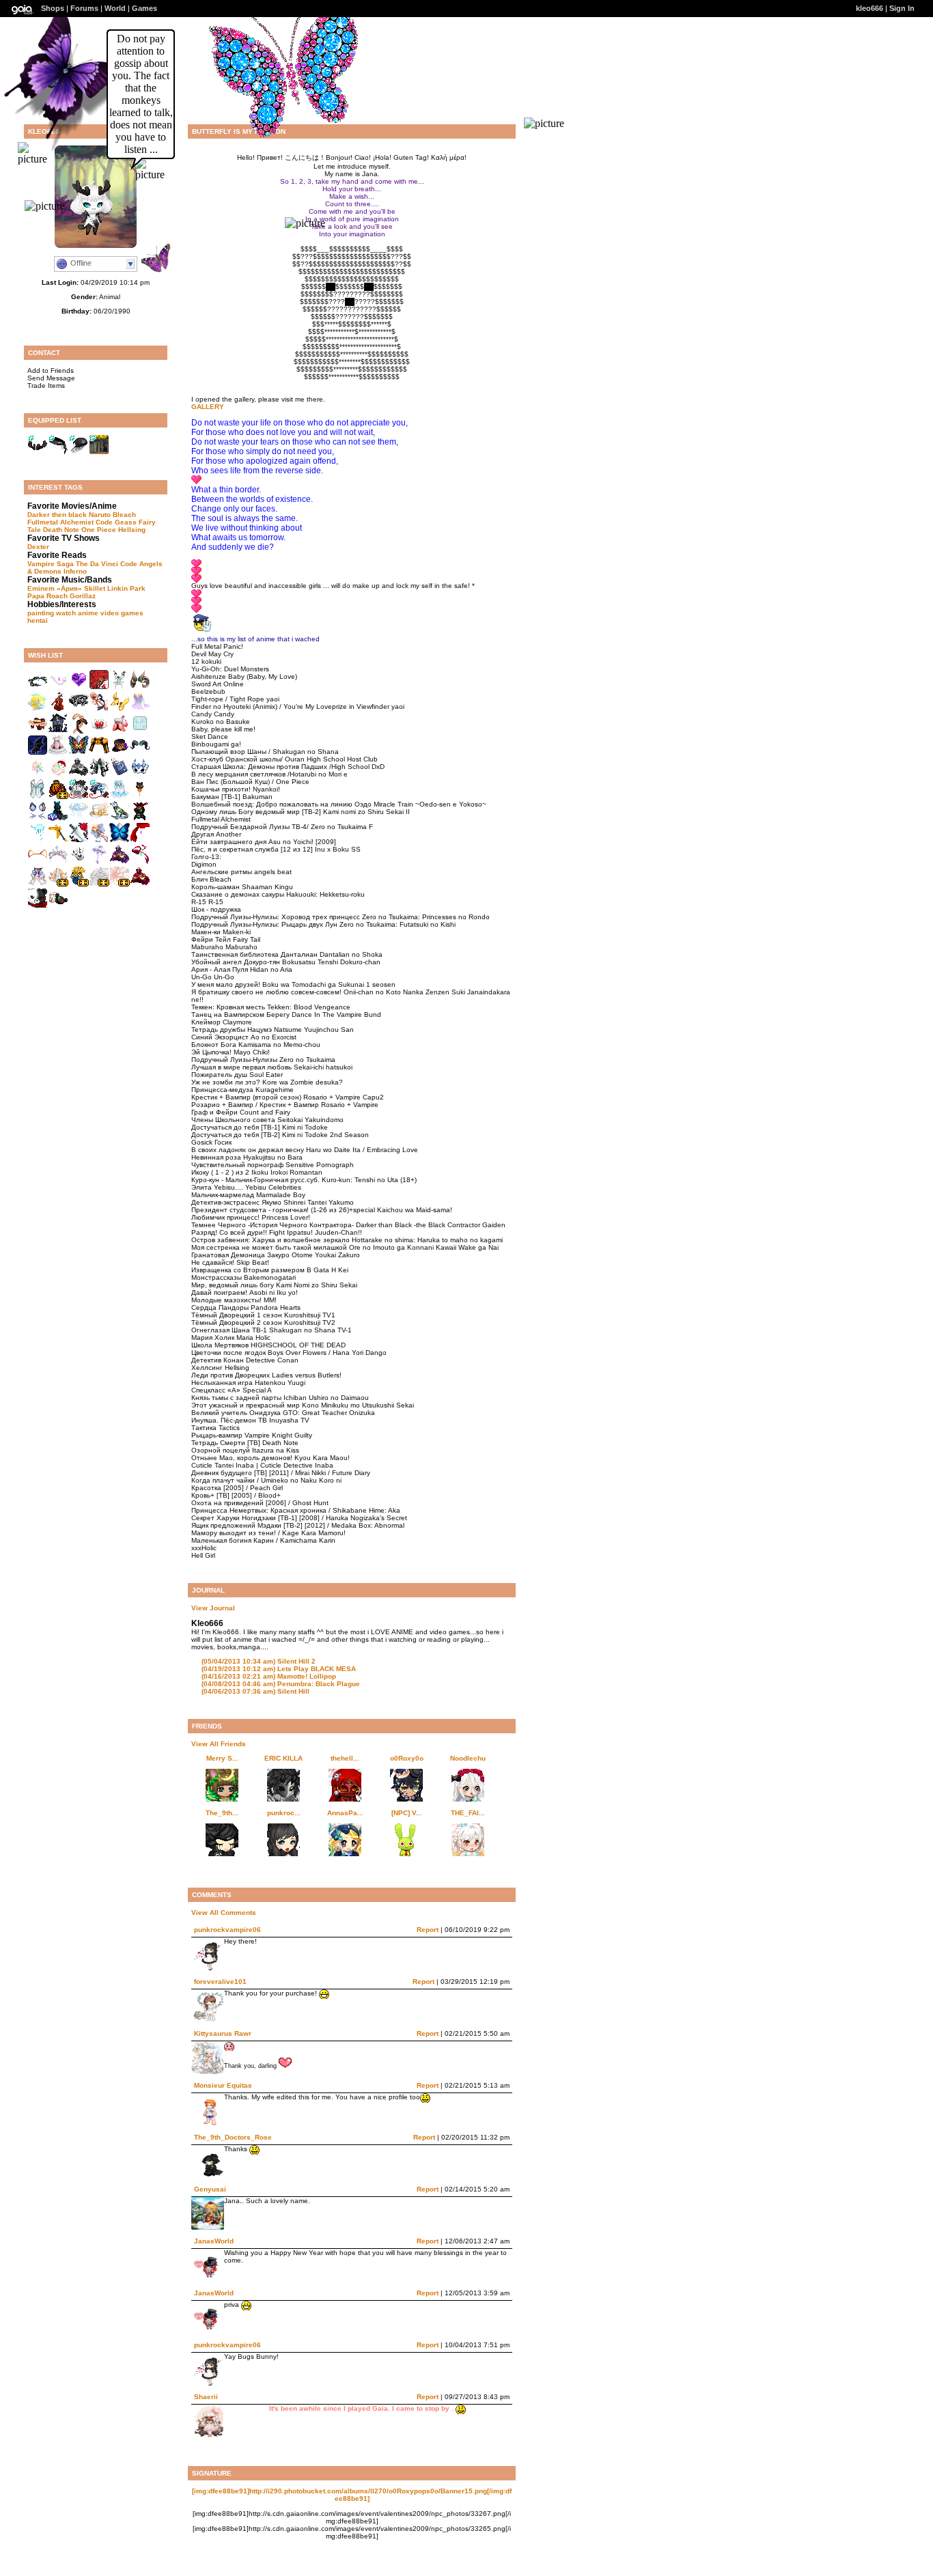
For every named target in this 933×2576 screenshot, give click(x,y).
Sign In (902, 8)
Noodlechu (468, 1758)
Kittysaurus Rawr (223, 2033)
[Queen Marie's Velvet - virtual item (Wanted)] (58, 775)
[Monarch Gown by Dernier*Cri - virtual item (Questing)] (58, 797)
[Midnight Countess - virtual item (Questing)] (79, 775)
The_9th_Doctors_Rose (233, 2137)
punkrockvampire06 (227, 1930)
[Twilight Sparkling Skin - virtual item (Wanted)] (140, 731)
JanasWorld (214, 2241)
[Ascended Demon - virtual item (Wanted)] (58, 687)
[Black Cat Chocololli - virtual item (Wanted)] (140, 797)
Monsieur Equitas (223, 2085)
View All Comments (224, 1913)
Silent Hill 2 (259, 1661)
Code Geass (116, 522)
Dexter (38, 547)
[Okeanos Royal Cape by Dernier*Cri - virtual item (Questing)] (79, 884)
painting (41, 613)
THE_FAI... (468, 1813)
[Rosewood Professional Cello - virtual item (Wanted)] (58, 709)
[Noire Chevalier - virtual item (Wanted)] (99, 775)
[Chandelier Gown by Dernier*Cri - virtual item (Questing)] (58, 884)
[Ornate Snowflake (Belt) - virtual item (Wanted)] (38, 840)
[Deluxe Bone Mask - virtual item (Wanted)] (140, 775)
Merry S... (222, 1758)
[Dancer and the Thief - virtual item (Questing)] (79, 840)
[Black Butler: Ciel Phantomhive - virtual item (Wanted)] (58, 753)
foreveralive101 (220, 1982)
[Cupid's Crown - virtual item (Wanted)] (99, 731)
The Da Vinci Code (107, 564)
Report (428, 1930)
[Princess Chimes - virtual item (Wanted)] (120, 797)
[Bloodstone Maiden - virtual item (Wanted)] (140, 818)
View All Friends (219, 1744)
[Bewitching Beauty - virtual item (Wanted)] (58, 818)
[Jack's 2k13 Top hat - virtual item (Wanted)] (120, 753)
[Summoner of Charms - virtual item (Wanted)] (38, 884)
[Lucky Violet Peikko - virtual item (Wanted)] (79, 687)
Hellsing (132, 530)
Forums (84, 8)
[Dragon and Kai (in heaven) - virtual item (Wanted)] (79, 731)
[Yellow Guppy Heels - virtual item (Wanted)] (120, 709)
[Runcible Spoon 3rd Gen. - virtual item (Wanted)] (99, 709)
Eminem (41, 588)
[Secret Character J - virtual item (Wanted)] (58, 906)
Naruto (100, 515)
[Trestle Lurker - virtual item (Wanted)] (140, 687)
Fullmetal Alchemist (60, 522)
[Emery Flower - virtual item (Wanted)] (38, 775)
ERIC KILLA (283, 1758)
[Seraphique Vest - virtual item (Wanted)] (38, 797)
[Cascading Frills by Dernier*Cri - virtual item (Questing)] (120, 884)
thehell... (345, 1758)
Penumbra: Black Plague (281, 1684)
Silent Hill (255, 1691)
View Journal (213, 1608)
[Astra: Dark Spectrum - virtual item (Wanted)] (79, 753)
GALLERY (208, 407)
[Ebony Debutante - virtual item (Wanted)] (58, 862)
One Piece (99, 530)
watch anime (77, 613)
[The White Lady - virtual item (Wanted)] (120, 687)
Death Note (61, 530)
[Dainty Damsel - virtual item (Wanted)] (38, 731)
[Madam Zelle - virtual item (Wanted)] (140, 709)
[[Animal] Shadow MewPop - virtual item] (79, 452)
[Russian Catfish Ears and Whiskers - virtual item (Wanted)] (38, 818)
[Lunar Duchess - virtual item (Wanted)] (120, 862)
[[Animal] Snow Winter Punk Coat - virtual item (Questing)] (79, 797)
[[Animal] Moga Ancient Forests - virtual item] (99, 452)
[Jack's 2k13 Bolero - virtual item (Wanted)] (99, 753)
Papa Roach (47, 596)
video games (122, 613)
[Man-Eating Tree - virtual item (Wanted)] (99, 687)
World (115, 8)
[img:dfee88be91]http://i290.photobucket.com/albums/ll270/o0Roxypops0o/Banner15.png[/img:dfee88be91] (352, 2495)
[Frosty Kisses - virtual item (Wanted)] (79, 818)
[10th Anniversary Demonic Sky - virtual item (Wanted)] (38, 753)
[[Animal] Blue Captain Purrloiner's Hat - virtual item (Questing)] (99, 797)
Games (144, 8)
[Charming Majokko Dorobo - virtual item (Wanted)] (99, 840)
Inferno (75, 571)
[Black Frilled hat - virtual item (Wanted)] (79, 709)
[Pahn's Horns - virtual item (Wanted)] (140, 753)
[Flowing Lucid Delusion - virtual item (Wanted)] (140, 862)
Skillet (95, 588)
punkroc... (284, 1813)
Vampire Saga (51, 564)
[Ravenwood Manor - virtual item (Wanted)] (58, 731)
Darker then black (57, 515)
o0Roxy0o (407, 1758)
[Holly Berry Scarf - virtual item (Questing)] (140, 840)
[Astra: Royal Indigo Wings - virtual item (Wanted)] (120, 840)
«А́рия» (69, 588)
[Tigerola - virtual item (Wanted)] (38, 862)
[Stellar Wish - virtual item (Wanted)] (99, 862)
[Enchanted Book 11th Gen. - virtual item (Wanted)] (120, 775)
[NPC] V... (407, 1813)
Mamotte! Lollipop (269, 1676)
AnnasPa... (345, 1813)
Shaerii (206, 2397)
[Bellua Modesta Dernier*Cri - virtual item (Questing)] (99, 884)
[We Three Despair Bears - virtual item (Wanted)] (38, 906)
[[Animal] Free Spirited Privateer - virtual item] (58, 452)
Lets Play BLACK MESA (279, 1669)
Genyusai (210, 2189)
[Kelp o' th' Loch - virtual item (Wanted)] (38, 687)
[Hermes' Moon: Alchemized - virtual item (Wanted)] (38, 709)
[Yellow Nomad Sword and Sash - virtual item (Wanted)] (58, 840)
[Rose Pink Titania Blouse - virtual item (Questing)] (120, 731)
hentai (38, 620)
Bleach (124, 515)
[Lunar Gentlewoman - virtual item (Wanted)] (140, 884)
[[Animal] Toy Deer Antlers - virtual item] (38, 452)
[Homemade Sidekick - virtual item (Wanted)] (120, 818)
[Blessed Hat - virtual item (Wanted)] (99, 818)
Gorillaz (83, 596)
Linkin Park (126, 588)
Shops (53, 8)
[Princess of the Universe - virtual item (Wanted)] (79, 862)
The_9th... (222, 1813)
